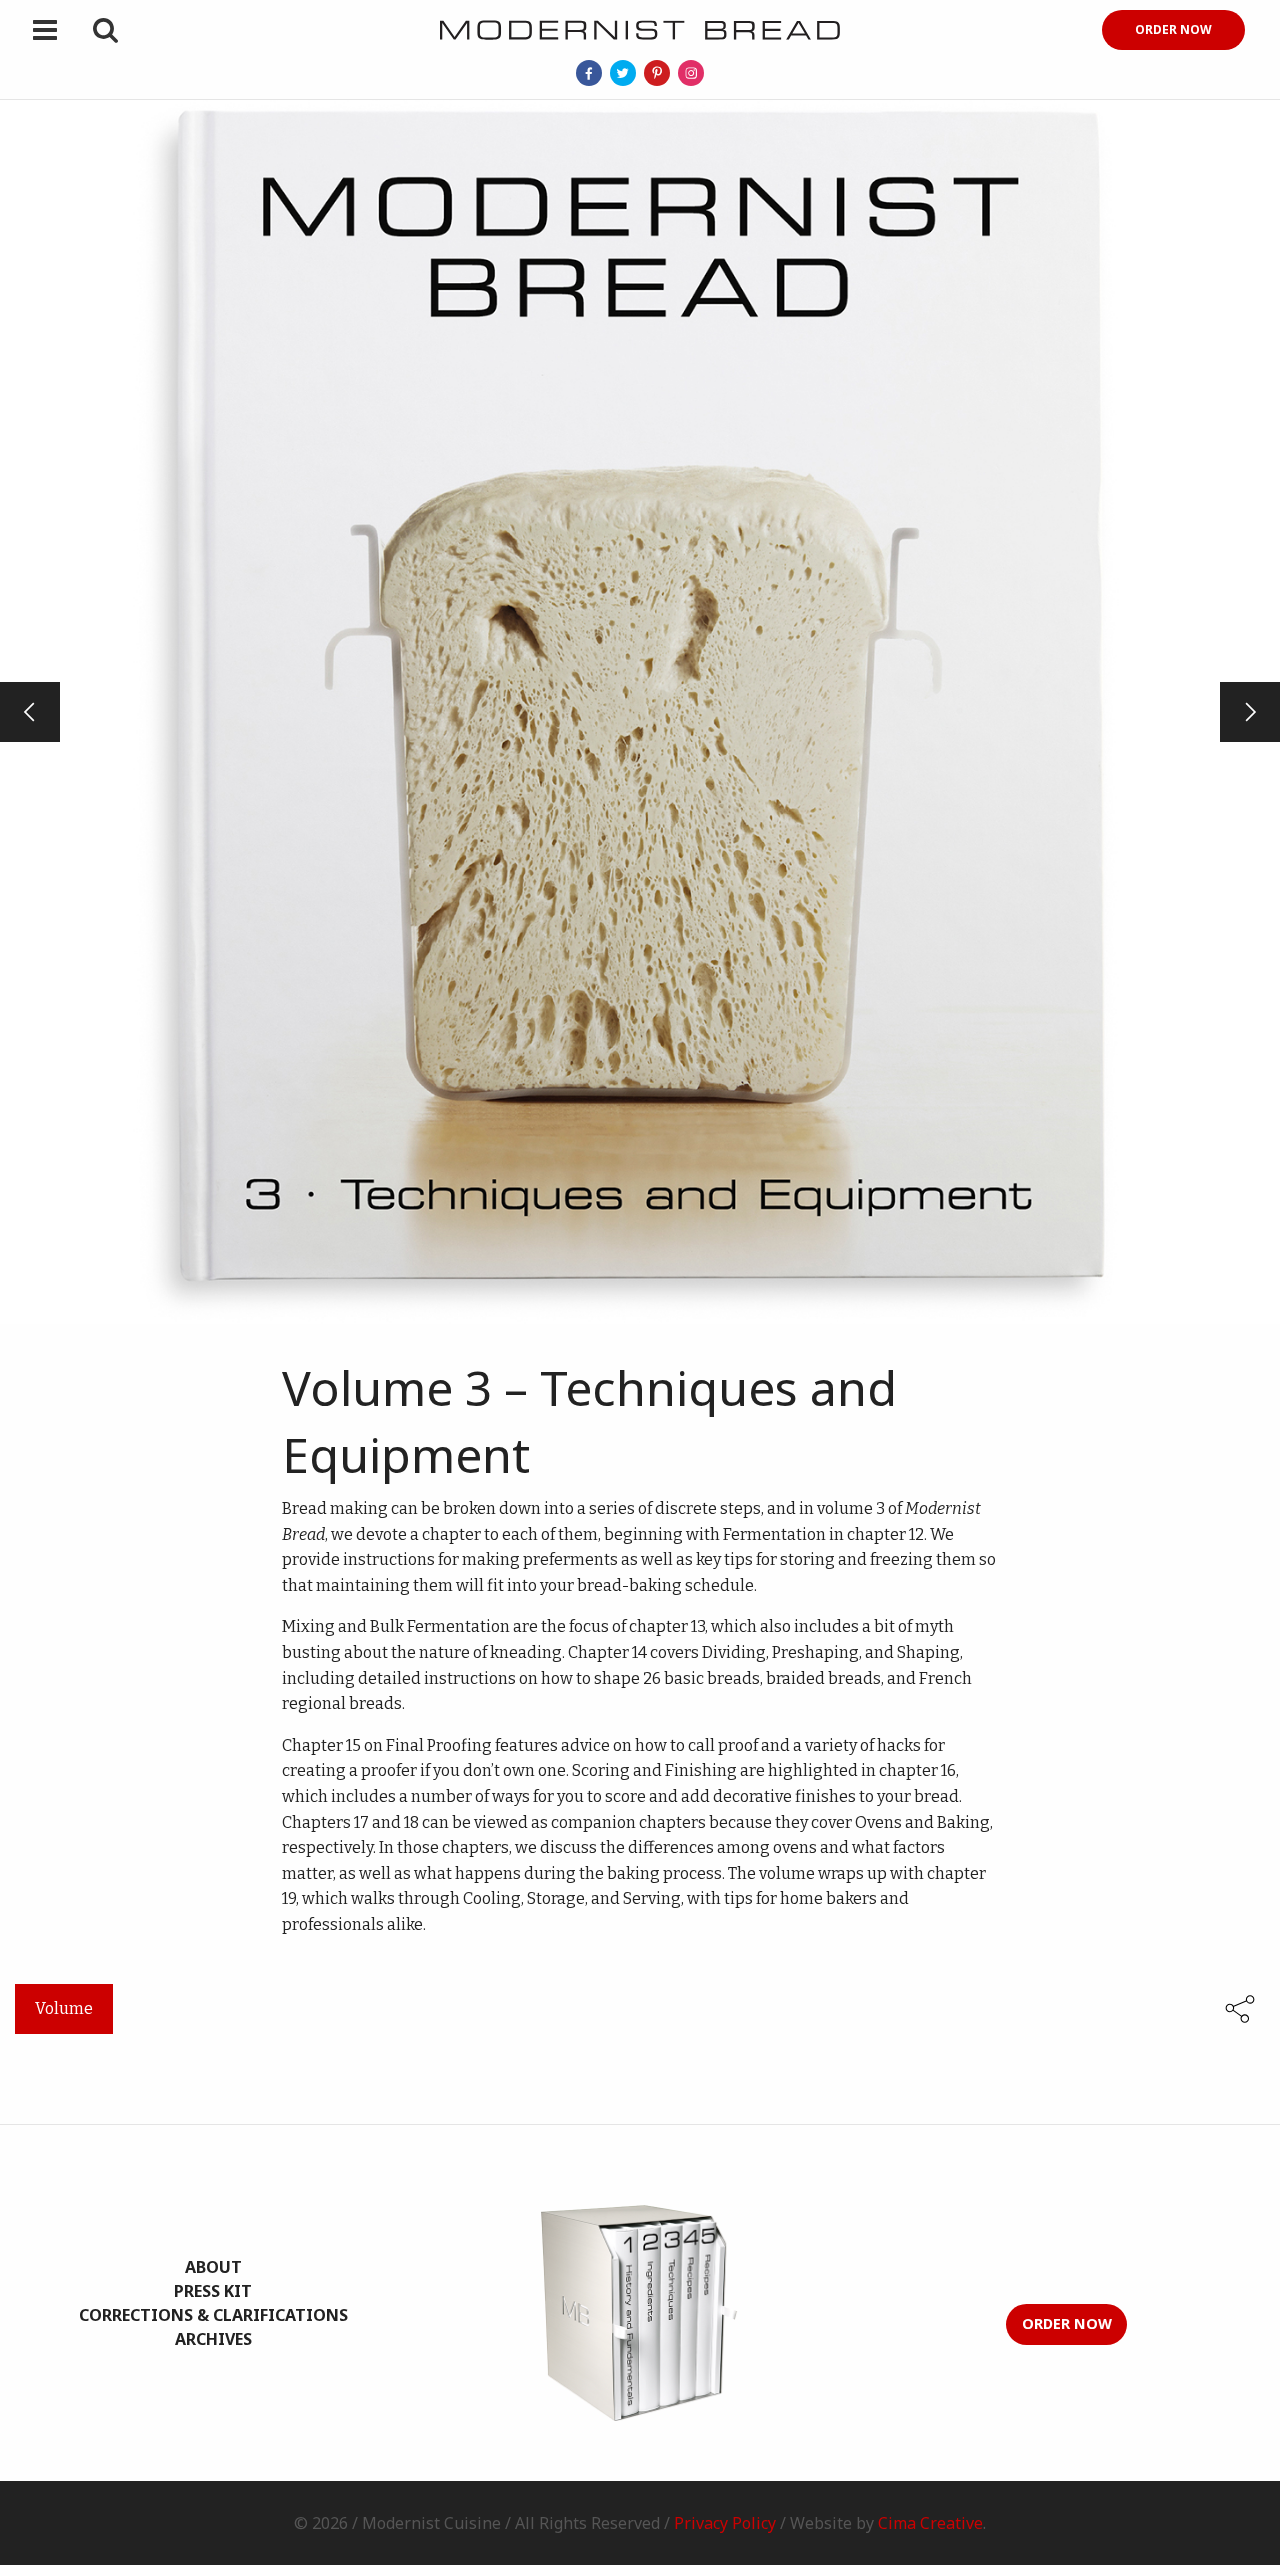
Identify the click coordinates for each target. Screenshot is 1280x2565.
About (213, 2267)
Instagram (691, 73)
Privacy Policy (725, 2523)
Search (105, 30)
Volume (64, 2008)
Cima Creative (930, 2523)
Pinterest (657, 73)
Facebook (589, 73)
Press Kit (213, 2291)
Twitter (623, 73)
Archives (213, 2339)
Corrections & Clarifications (213, 2315)
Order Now (1173, 29)
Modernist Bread (639, 30)
